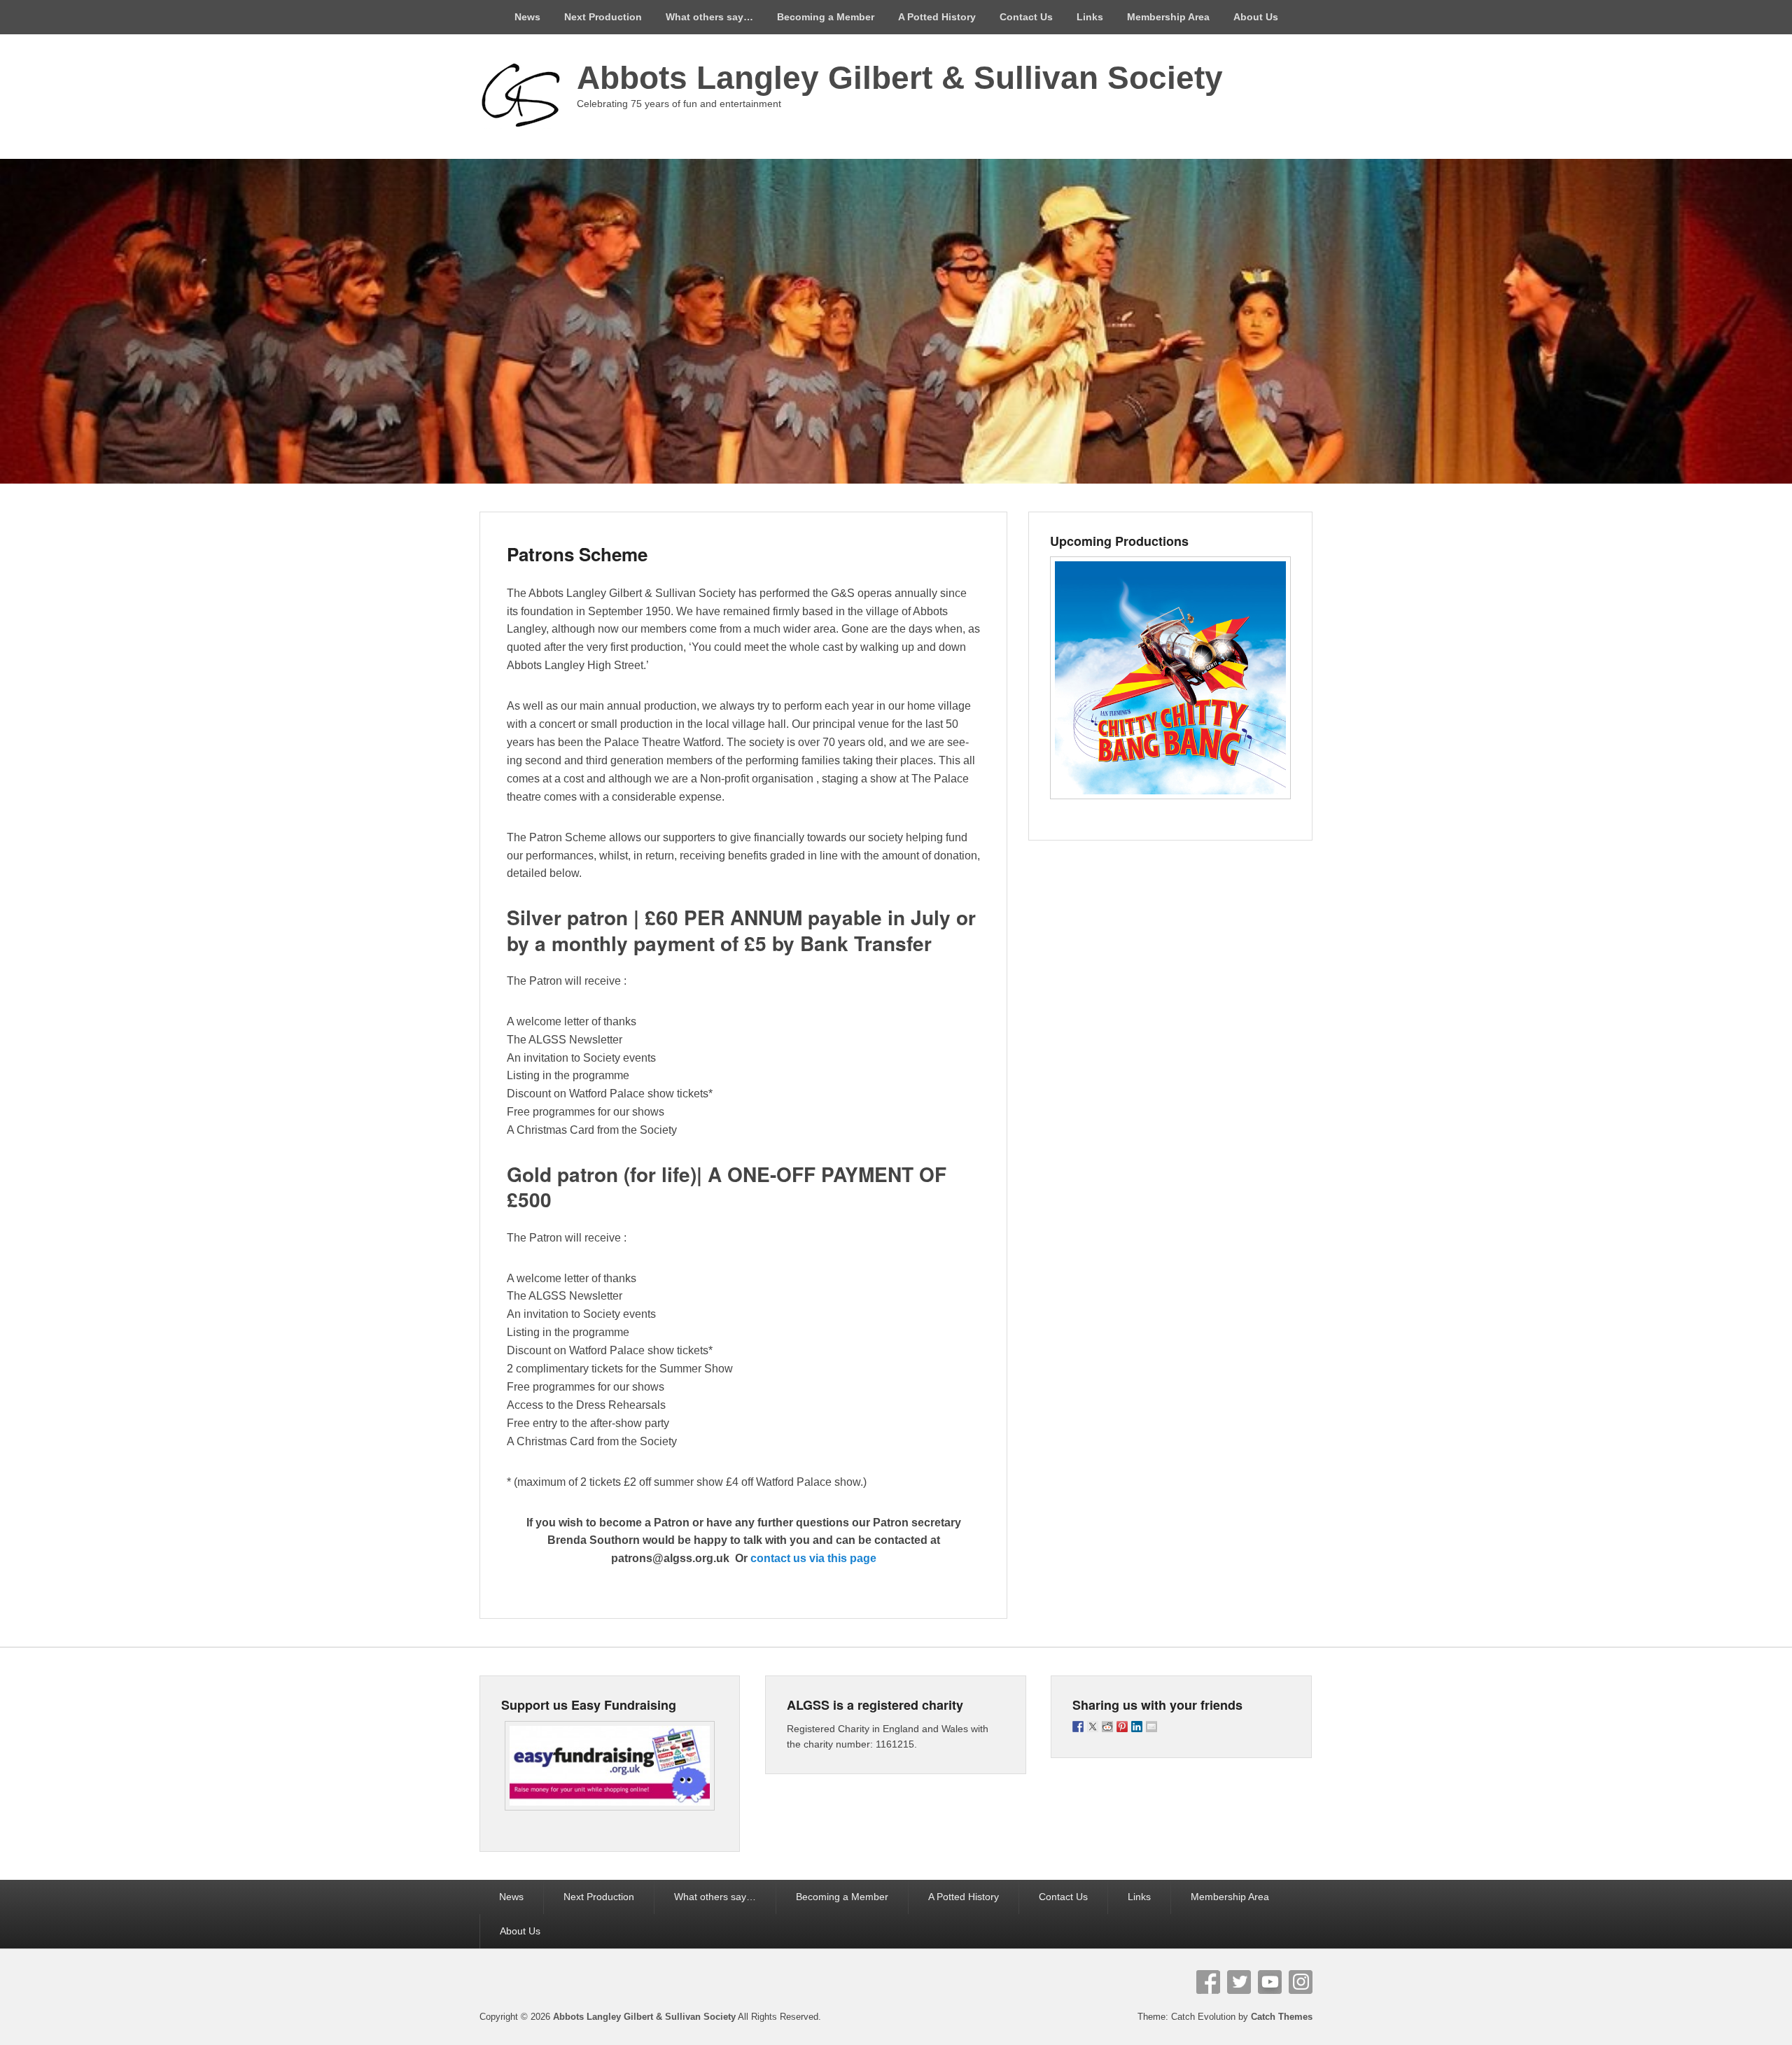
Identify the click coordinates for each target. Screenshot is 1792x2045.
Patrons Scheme (577, 554)
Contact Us (1026, 17)
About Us (1256, 17)
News (527, 17)
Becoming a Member (826, 17)
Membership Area (1168, 17)
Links (1090, 17)
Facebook (1208, 1982)
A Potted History (937, 17)
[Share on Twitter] (1093, 1727)
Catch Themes (1282, 2017)
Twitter (1239, 1982)
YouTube (1270, 1982)
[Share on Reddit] (1107, 1727)
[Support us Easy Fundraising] (610, 1766)
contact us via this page (813, 1558)
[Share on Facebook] (1078, 1727)
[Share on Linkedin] (1137, 1727)
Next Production (603, 17)
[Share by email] (1151, 1727)
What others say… (709, 17)
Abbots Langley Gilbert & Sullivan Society (900, 78)
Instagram (1301, 1982)
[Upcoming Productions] (1170, 678)
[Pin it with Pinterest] (1122, 1727)
